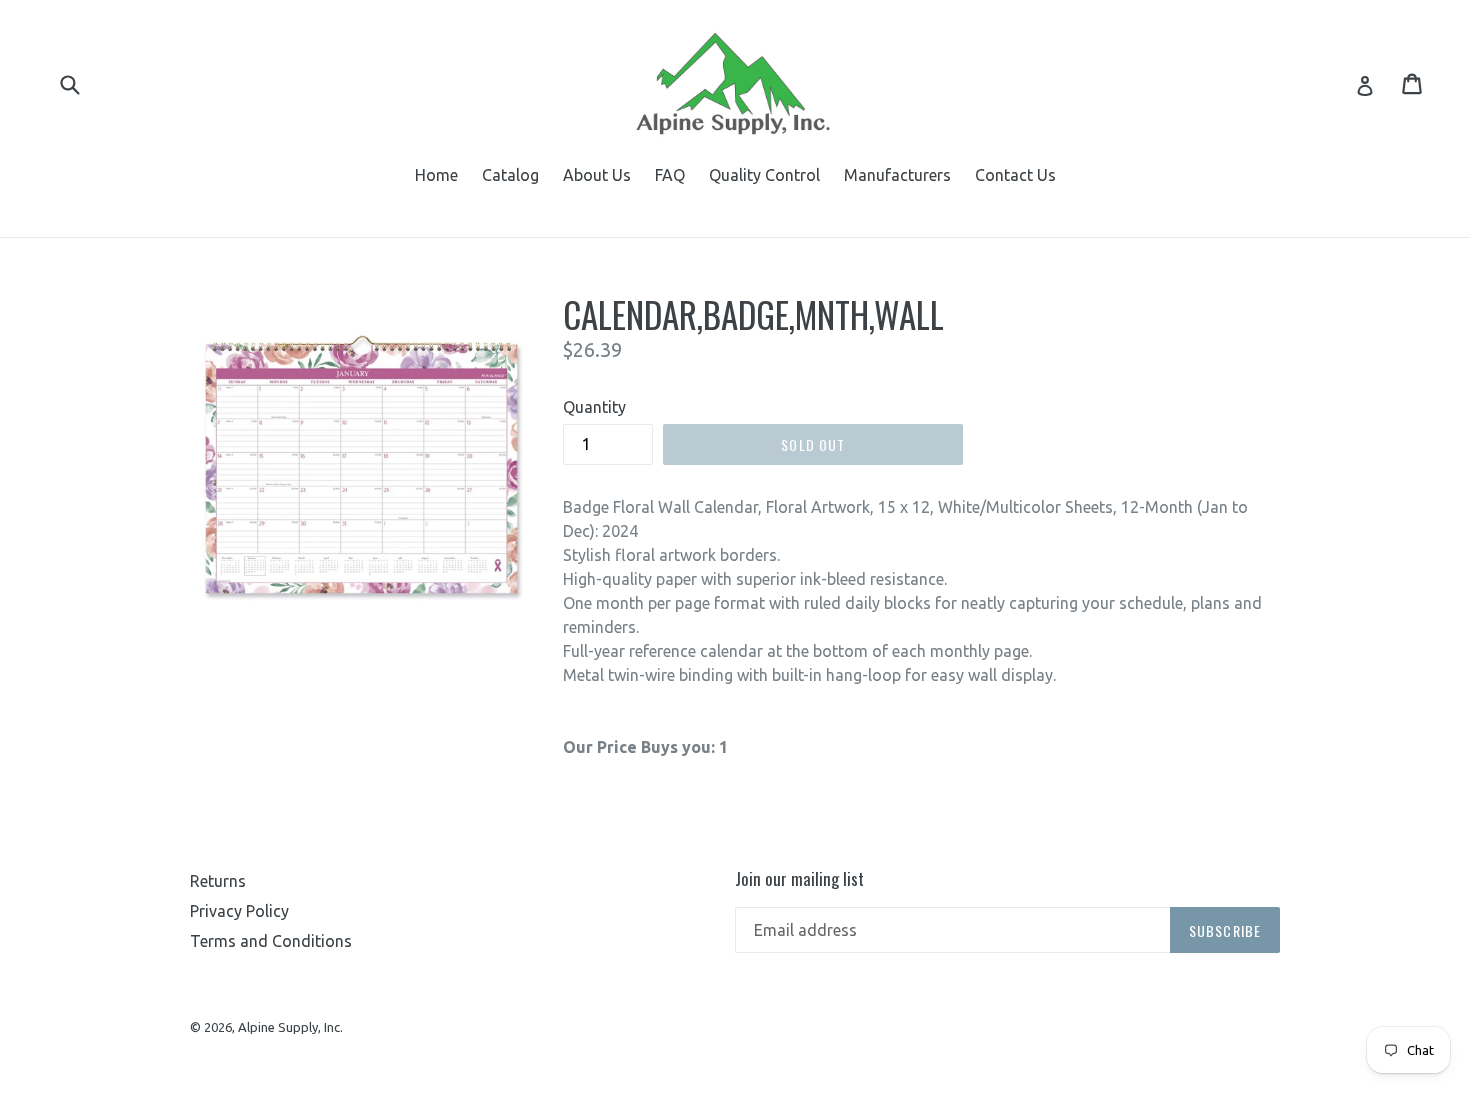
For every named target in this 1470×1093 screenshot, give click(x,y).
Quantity (594, 407)
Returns (218, 881)
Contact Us (1015, 175)
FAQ (670, 175)
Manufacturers (897, 175)
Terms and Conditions (271, 941)
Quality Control (764, 175)
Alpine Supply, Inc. (290, 1027)
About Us (597, 175)
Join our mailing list (799, 879)
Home (436, 175)
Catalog (510, 175)
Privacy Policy (239, 911)
